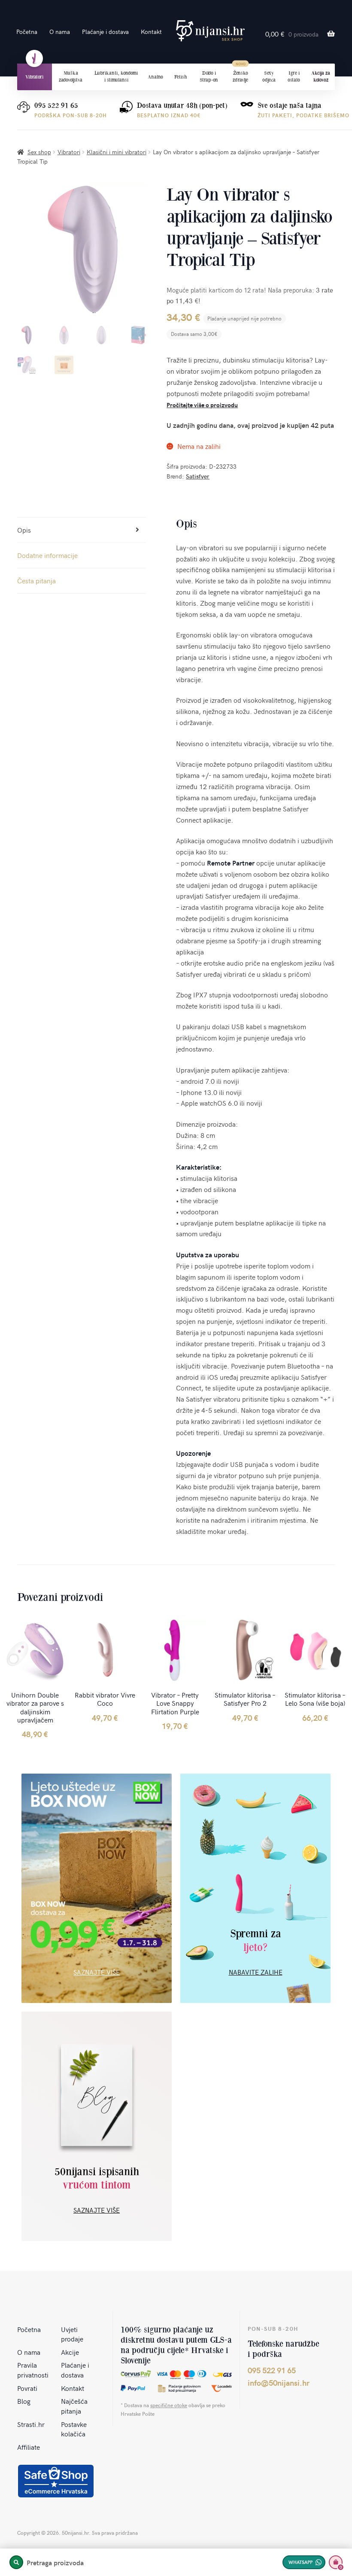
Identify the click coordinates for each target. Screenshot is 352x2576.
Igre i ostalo (294, 76)
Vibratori (34, 77)
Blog (24, 2401)
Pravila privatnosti (33, 2370)
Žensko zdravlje (240, 76)
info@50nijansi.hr (279, 2382)
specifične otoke (169, 2405)
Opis (24, 530)
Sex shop (39, 152)
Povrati (27, 2388)
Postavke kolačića (74, 2429)
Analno (155, 77)
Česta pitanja (36, 580)
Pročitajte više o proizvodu (202, 405)
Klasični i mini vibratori (117, 152)
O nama (60, 32)
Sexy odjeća (269, 76)
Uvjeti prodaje (72, 2334)
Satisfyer (198, 476)
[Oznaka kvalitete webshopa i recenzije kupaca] (56, 2481)
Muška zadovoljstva (71, 76)
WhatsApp (300, 2562)
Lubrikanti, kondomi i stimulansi (116, 76)
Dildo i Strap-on (209, 76)
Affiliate (29, 2447)
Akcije (70, 2352)
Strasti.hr (31, 2424)
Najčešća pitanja (74, 2406)
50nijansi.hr (210, 31)
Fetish (181, 77)
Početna (27, 32)
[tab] (82, 530)
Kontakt (151, 32)
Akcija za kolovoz (321, 76)
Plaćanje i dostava (105, 32)
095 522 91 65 (56, 105)
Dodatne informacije (47, 555)
